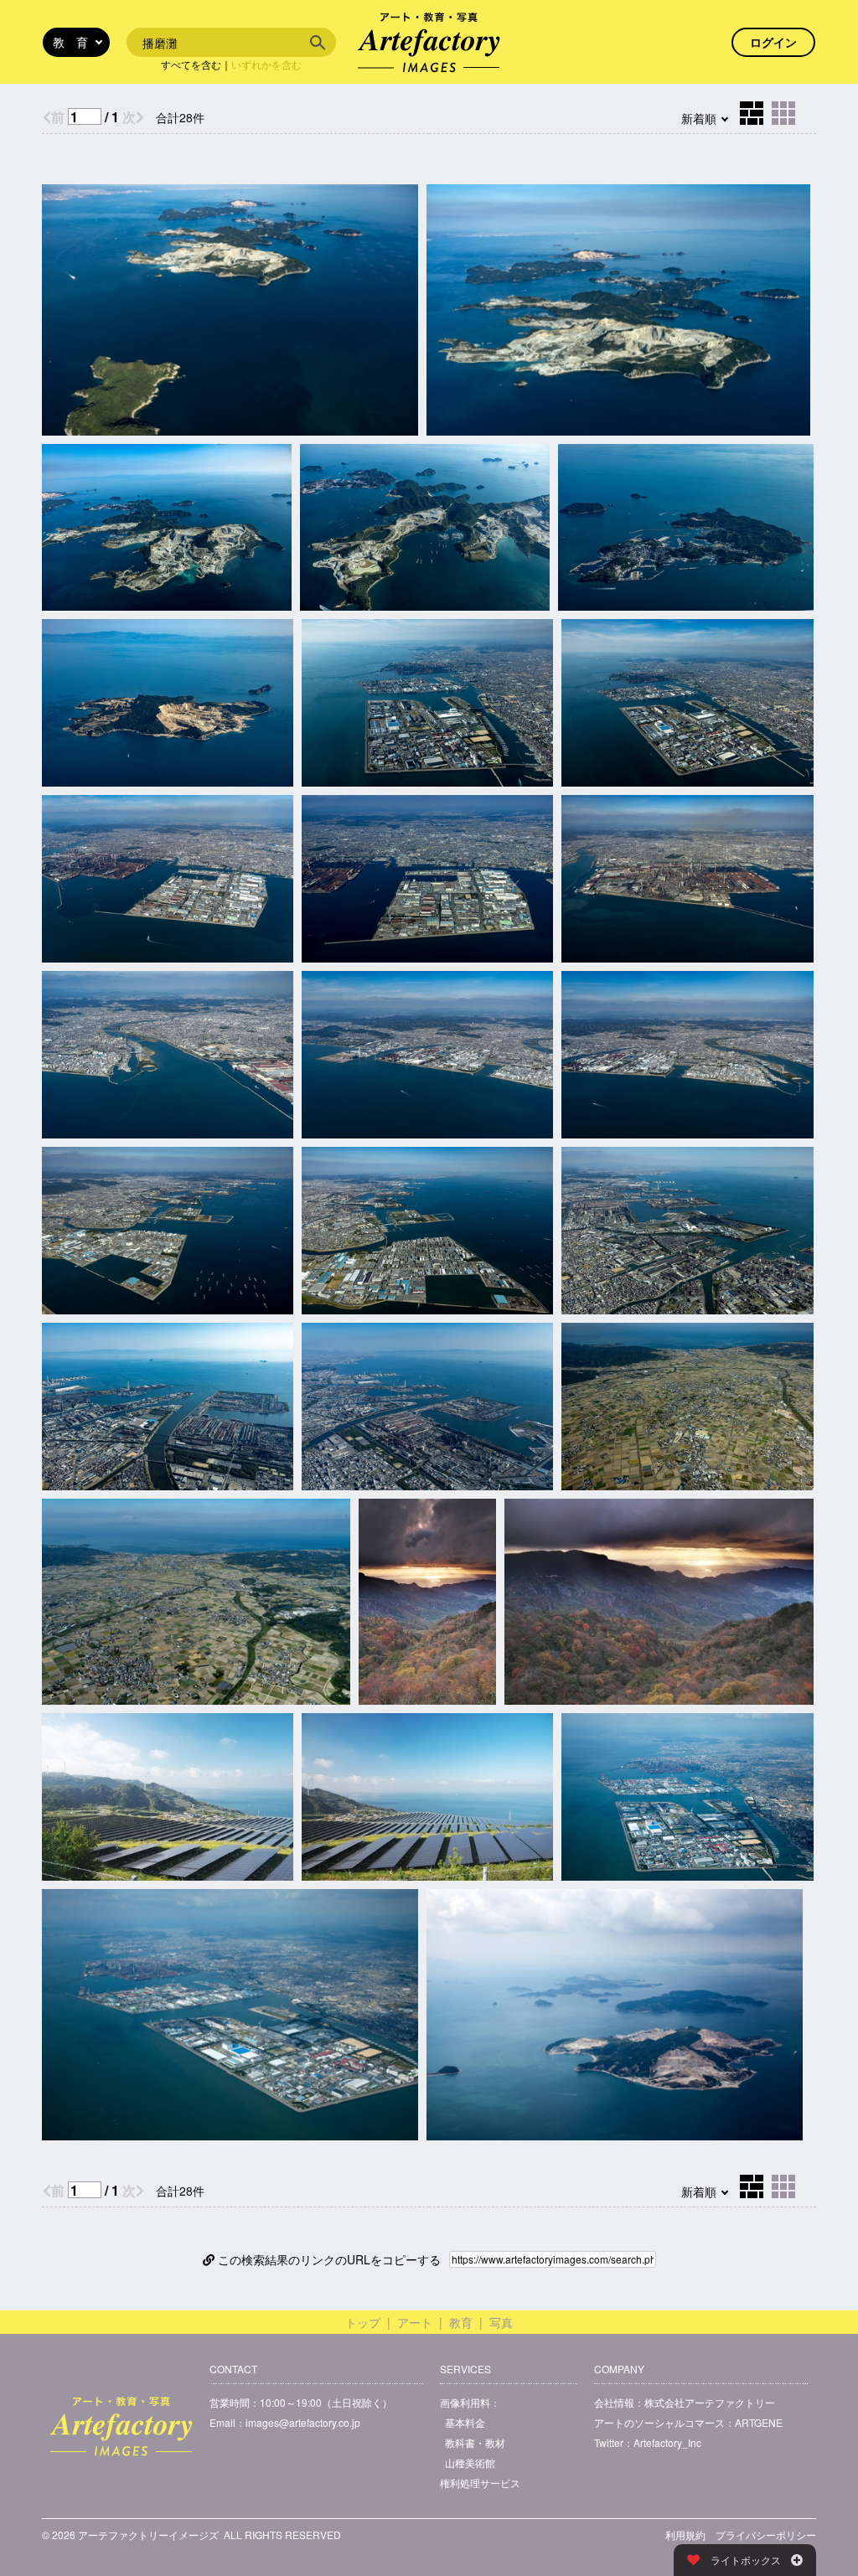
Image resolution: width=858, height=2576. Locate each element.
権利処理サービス (480, 2483)
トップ (363, 2322)
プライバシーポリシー (766, 2535)
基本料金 (465, 2422)
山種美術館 (470, 2462)
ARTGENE (759, 2422)
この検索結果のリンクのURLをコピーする (328, 2259)
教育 (461, 2322)
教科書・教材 (475, 2442)
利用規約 (685, 2535)
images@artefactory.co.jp (303, 2422)
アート (415, 2322)
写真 (501, 2322)
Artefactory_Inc (667, 2442)
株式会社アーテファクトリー (710, 2402)
